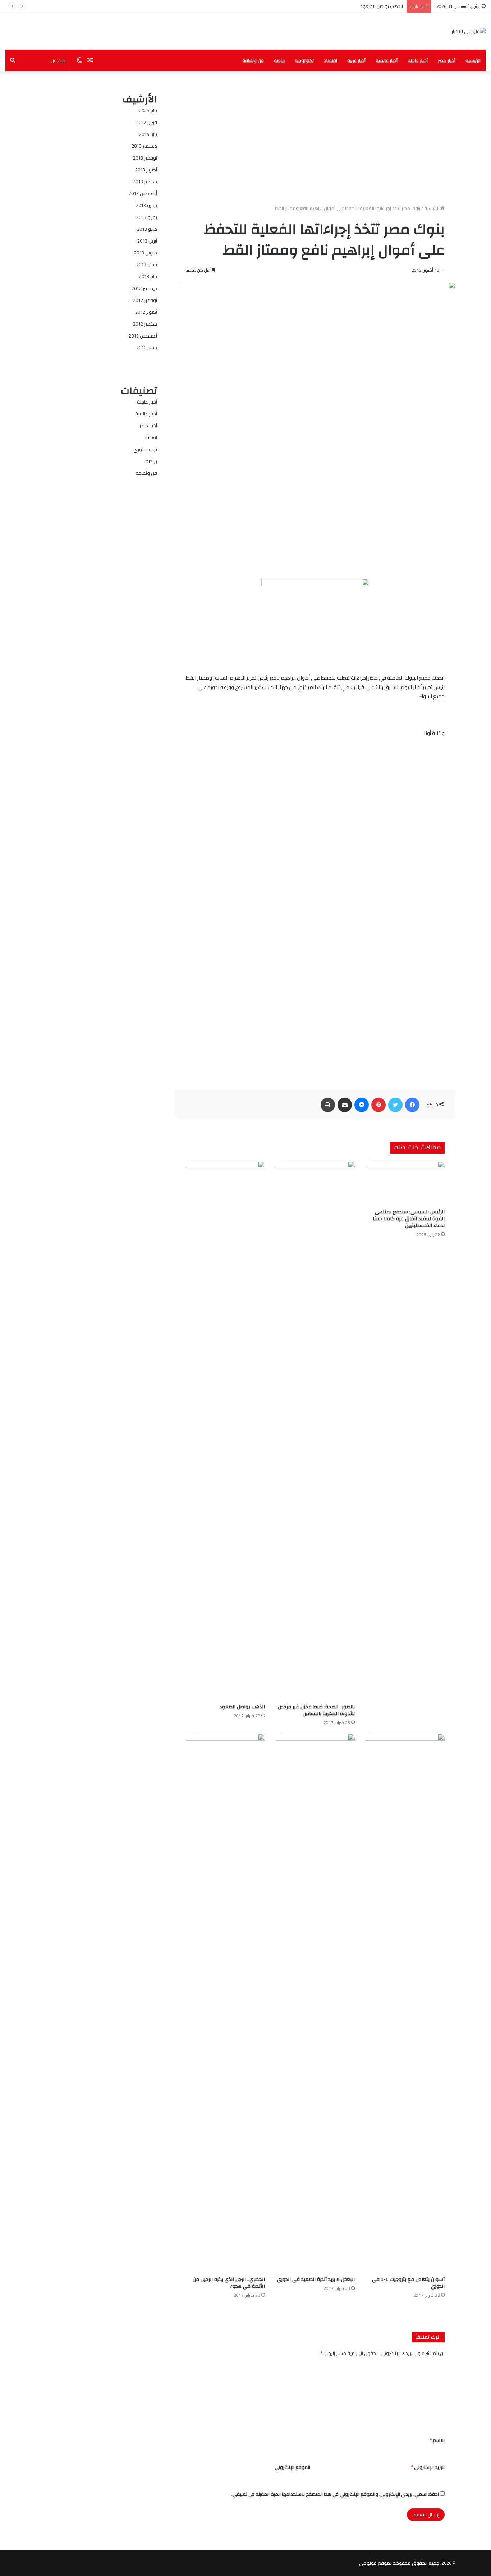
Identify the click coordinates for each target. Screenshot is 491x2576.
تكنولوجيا (305, 60)
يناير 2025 (148, 110)
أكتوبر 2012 (146, 312)
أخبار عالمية (387, 60)
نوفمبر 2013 (145, 158)
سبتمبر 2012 (145, 324)
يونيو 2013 (147, 217)
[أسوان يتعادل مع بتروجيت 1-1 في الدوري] (405, 2003)
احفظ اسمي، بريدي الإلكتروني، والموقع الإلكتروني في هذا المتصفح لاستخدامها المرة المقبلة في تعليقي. (335, 2494)
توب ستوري (145, 449)
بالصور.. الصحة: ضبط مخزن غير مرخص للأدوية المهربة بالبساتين (316, 1710)
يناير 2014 (148, 134)
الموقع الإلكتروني (292, 2467)
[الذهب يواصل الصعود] (225, 1431)
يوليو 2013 (146, 205)
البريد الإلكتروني (428, 2467)
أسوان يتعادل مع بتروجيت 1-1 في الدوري (408, 2283)
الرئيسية (473, 60)
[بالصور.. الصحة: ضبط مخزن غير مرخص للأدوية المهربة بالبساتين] (315, 1431)
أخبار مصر (447, 60)
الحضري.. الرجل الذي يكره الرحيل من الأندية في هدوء (229, 2283)
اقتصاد (331, 60)
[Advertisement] (315, 132)
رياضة (280, 60)
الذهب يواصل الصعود (382, 6)
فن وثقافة (253, 60)
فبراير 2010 (147, 348)
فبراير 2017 (147, 122)
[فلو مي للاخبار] (469, 31)
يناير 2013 (148, 276)
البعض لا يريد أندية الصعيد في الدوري (316, 2279)
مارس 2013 (146, 253)
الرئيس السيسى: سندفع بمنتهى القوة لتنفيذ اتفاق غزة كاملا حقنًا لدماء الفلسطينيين (409, 1219)
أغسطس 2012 (143, 336)
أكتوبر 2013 (146, 170)
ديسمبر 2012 (144, 288)
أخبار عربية (356, 60)
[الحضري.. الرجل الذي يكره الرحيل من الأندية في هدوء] (225, 2003)
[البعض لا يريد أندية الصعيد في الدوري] (315, 2003)
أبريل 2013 (147, 241)
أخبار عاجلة (418, 60)
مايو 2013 (147, 229)
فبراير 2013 (147, 265)
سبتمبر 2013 (145, 182)
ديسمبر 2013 (144, 146)
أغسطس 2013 (143, 193)
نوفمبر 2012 (145, 300)
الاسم (437, 2440)
